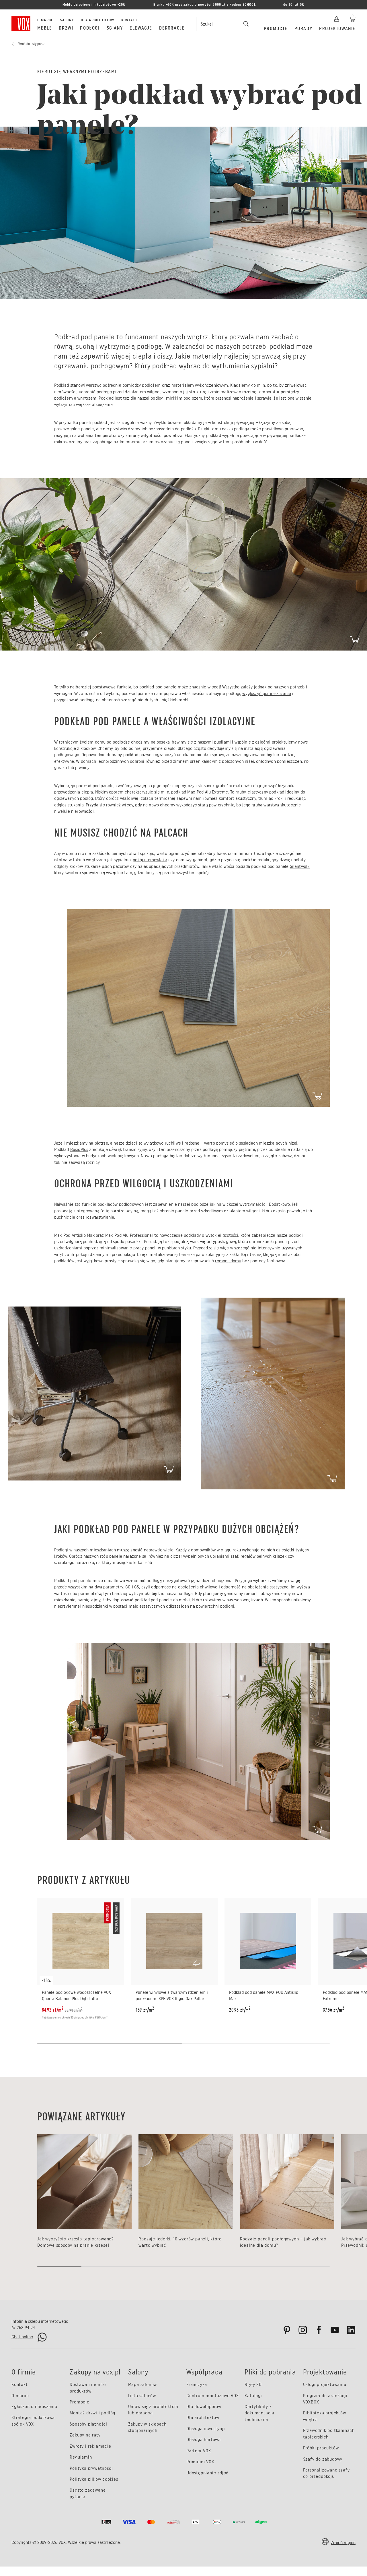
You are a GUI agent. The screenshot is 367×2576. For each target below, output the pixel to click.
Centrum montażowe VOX (213, 2396)
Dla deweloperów (204, 2406)
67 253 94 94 (23, 2328)
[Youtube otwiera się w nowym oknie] (335, 2330)
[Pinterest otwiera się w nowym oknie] (287, 2330)
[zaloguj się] (337, 18)
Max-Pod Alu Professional (129, 1235)
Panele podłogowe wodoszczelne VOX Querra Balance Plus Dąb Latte (76, 1995)
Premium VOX (200, 2462)
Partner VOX (199, 2451)
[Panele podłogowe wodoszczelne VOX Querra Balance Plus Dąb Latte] (81, 1941)
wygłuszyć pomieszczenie (267, 693)
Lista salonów (142, 2396)
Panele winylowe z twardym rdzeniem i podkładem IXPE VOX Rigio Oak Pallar (172, 1995)
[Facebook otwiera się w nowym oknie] (319, 2330)
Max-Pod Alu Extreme (208, 792)
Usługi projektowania (325, 2384)
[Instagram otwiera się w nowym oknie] (303, 2330)
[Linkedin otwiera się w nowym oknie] (351, 2330)
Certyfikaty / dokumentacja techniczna (259, 2413)
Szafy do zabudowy (323, 2459)
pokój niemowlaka (150, 860)
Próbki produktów (321, 2448)
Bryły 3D (253, 2384)
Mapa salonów (143, 2384)
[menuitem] (45, 28)
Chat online (22, 2337)
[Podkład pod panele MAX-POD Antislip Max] (268, 1941)
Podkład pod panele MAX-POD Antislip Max (264, 1995)
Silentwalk (300, 866)
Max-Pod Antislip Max (74, 1235)
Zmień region (343, 2543)
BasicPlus (79, 1149)
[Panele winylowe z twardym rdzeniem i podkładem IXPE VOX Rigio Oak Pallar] (174, 1941)
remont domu (228, 1261)
